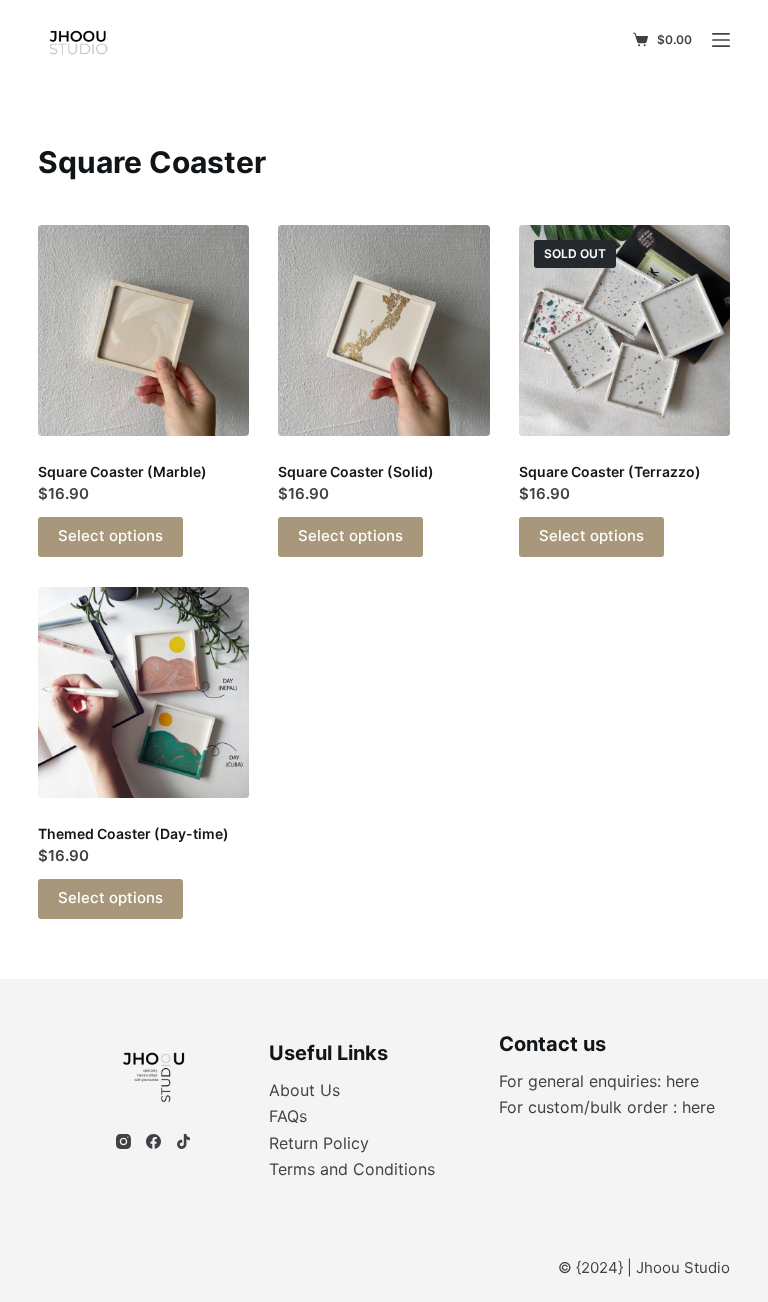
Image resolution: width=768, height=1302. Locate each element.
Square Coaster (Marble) (122, 471)
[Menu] (721, 40)
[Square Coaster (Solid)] (383, 330)
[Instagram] (123, 1141)
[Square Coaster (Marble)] (143, 330)
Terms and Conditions (352, 1169)
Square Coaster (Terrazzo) (610, 471)
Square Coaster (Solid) (356, 471)
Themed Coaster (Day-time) (133, 833)
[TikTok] (183, 1141)
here (682, 1081)
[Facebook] (153, 1141)
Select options (110, 535)
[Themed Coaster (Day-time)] (143, 692)
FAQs (288, 1116)
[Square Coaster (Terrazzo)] (624, 330)
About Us (304, 1090)
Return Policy (319, 1143)
